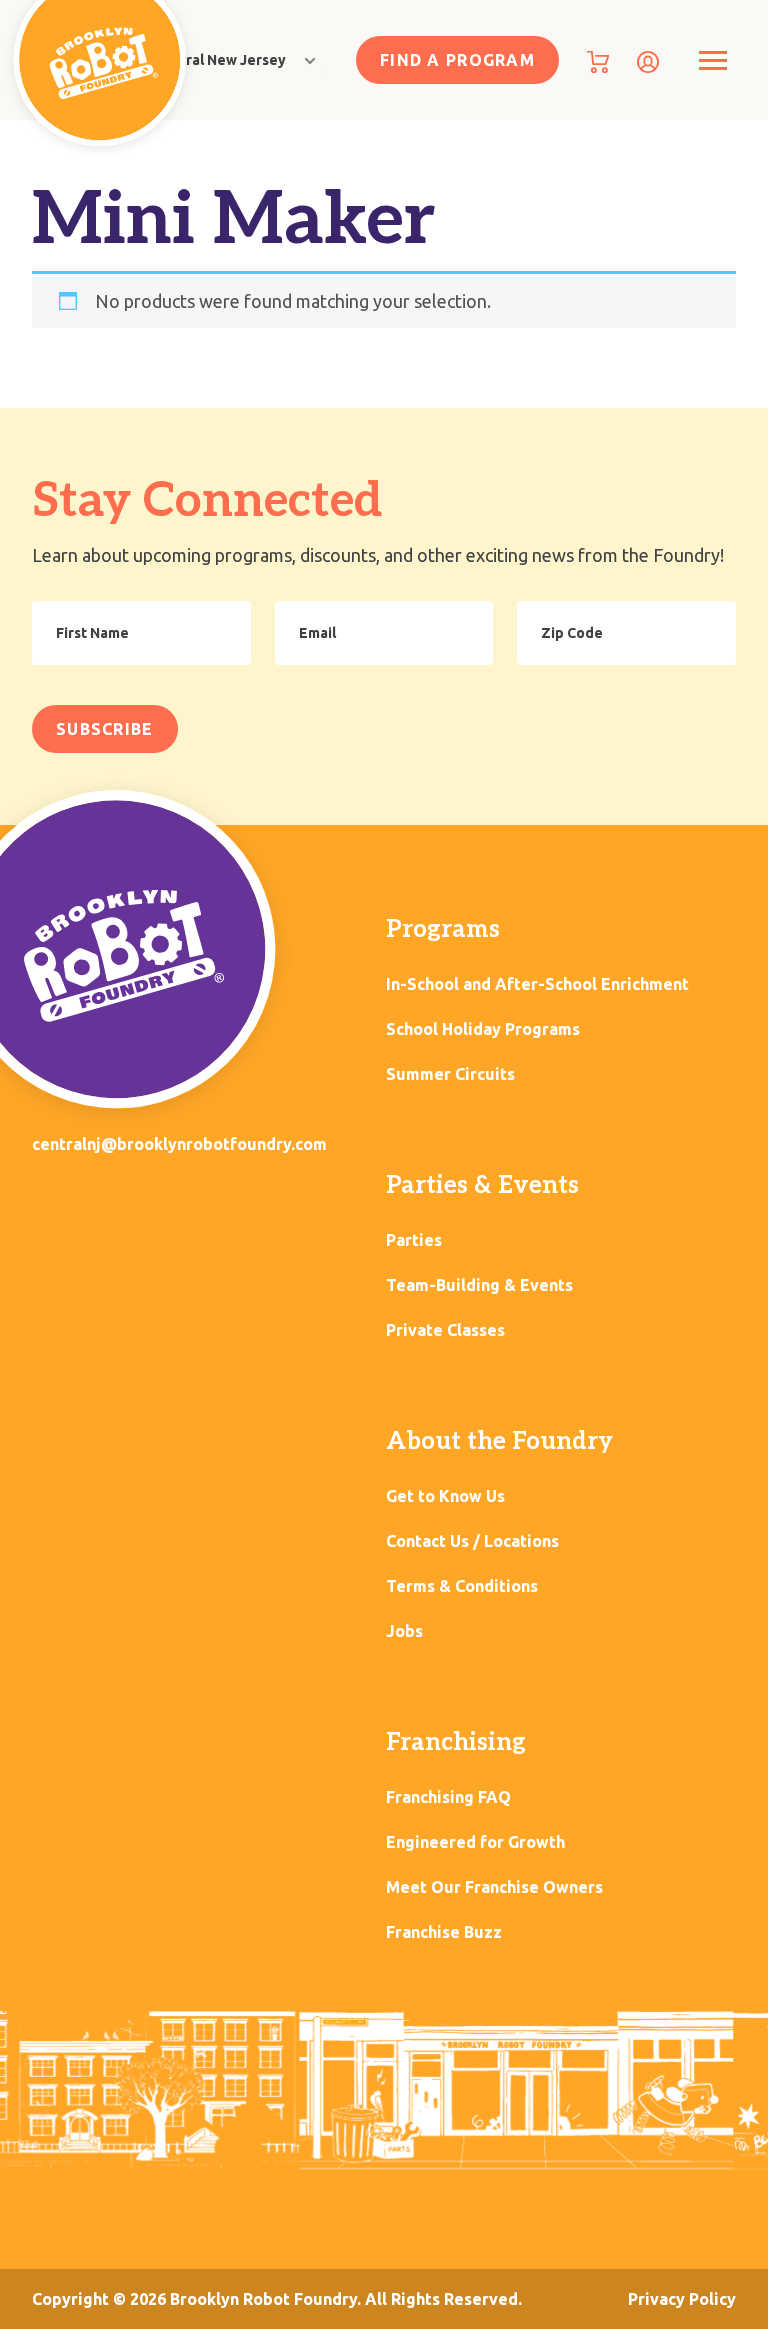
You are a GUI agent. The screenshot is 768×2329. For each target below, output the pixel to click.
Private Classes (445, 1330)
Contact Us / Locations (472, 1541)
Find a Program (457, 60)
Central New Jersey (220, 60)
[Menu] (712, 60)
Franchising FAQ (448, 1797)
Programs (443, 929)
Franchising (456, 1742)
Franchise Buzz (444, 1932)
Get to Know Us (445, 1496)
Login (648, 62)
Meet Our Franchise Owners (494, 1887)
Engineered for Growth (475, 1842)
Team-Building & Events (479, 1285)
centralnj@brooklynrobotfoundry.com (179, 1144)
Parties (414, 1240)
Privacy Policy (682, 2299)
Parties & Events (482, 1185)
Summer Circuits (450, 1074)
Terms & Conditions (462, 1586)
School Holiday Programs (483, 1029)
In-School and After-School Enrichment (537, 984)
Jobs (404, 1631)
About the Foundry (499, 1441)
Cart (598, 62)
